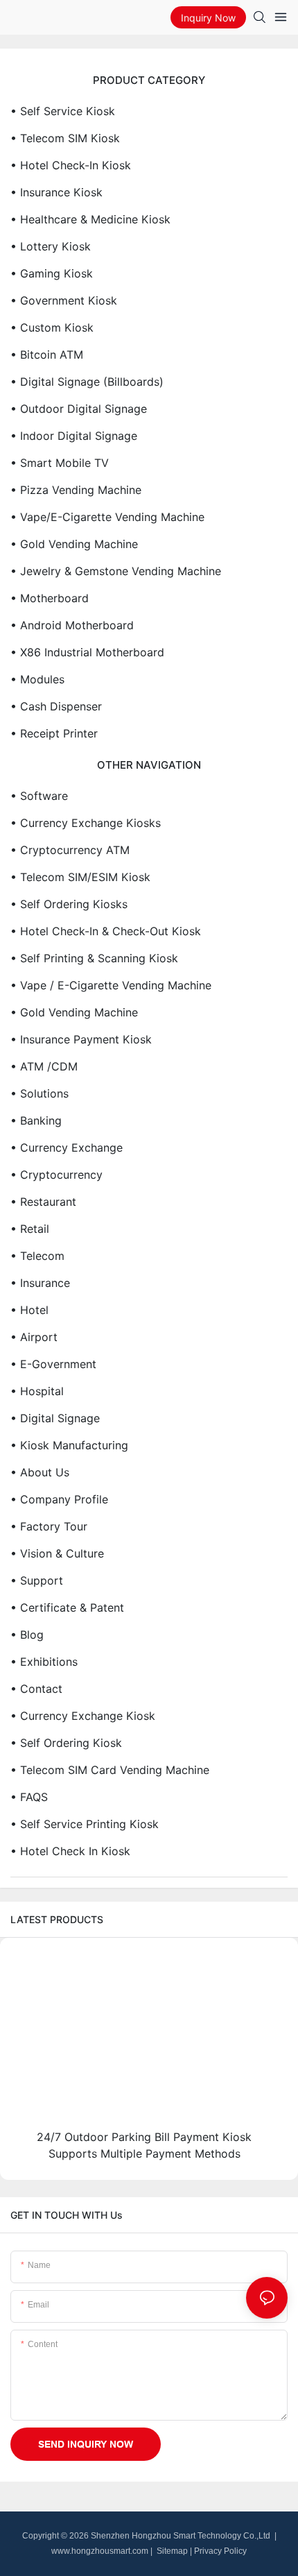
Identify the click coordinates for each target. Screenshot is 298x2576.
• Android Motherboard (72, 625)
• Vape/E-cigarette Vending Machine (107, 517)
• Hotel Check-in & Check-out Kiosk (106, 931)
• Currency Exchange (67, 1148)
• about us (40, 1472)
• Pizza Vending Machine (76, 490)
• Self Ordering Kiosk (66, 1743)
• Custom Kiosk (52, 327)
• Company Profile (59, 1499)
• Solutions (40, 1093)
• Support (37, 1580)
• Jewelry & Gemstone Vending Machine (116, 571)
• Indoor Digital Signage (74, 436)
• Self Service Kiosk (63, 111)
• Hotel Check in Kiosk (70, 1851)
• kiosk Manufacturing (69, 1445)
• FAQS (29, 1797)
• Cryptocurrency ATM (70, 850)
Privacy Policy (220, 2551)
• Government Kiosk (64, 300)
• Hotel (29, 1310)
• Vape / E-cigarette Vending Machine (111, 985)
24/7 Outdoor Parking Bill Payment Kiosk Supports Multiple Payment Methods (144, 2145)
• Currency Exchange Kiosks (86, 823)
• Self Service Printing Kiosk (85, 1824)
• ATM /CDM (44, 1066)
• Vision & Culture (57, 1553)
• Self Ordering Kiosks (69, 904)
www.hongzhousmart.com (100, 2551)
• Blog (27, 1635)
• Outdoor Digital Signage (79, 409)
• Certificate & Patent (67, 1607)
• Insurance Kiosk (56, 192)
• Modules (37, 679)
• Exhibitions (44, 1662)
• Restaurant (43, 1202)
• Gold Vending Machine (74, 544)
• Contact (36, 1689)
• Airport (34, 1337)
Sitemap (171, 2551)
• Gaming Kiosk (52, 273)
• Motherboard (50, 598)
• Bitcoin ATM (47, 355)
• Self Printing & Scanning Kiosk (94, 958)
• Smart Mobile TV (60, 463)
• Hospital (37, 1391)
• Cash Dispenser (56, 706)
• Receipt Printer (54, 733)
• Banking (36, 1120)
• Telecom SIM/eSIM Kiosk (80, 877)
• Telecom (37, 1256)
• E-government (53, 1364)
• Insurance (40, 1283)
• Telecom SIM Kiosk (65, 138)
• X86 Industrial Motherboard (87, 652)
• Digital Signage (55, 1418)
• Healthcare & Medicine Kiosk (90, 219)
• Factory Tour (49, 1526)
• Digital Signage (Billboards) (87, 382)
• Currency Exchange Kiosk (83, 1716)
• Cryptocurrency (56, 1175)
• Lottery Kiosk (51, 246)
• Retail (30, 1229)
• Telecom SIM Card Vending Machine (110, 1770)
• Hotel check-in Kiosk (71, 165)
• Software (39, 796)
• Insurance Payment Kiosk (81, 1039)
